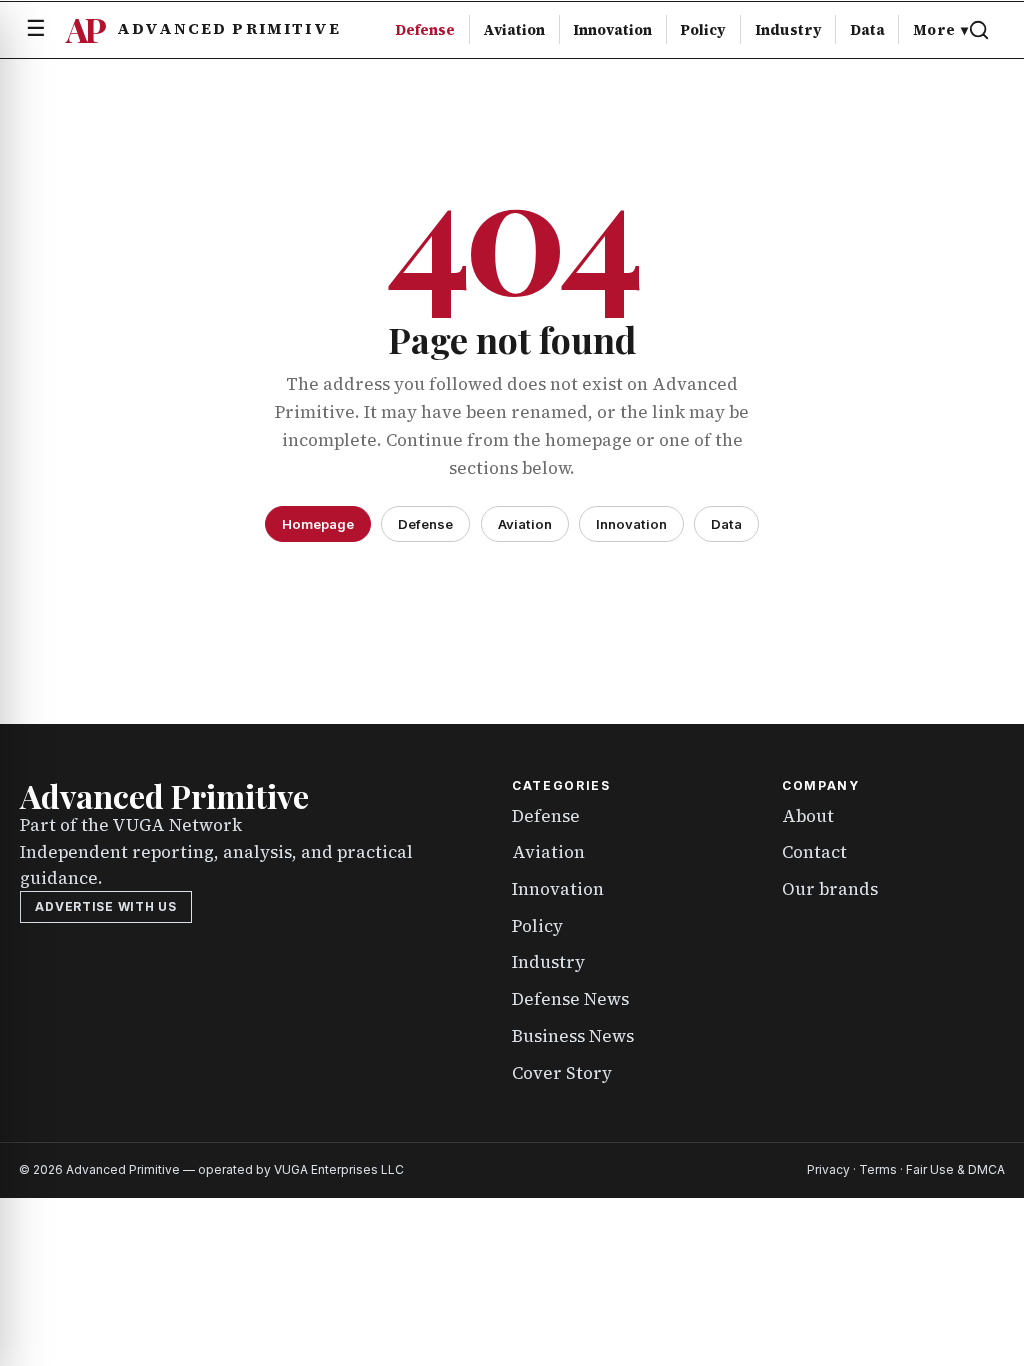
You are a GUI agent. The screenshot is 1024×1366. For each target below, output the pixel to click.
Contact (814, 852)
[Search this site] (979, 30)
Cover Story (562, 1073)
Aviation (514, 30)
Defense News (570, 999)
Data (867, 30)
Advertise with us (105, 906)
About (808, 816)
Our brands (830, 889)
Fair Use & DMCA (955, 1169)
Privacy (828, 1169)
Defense (425, 30)
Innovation (612, 30)
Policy (703, 30)
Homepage (318, 524)
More (940, 30)
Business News (573, 1036)
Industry (788, 30)
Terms (878, 1169)
